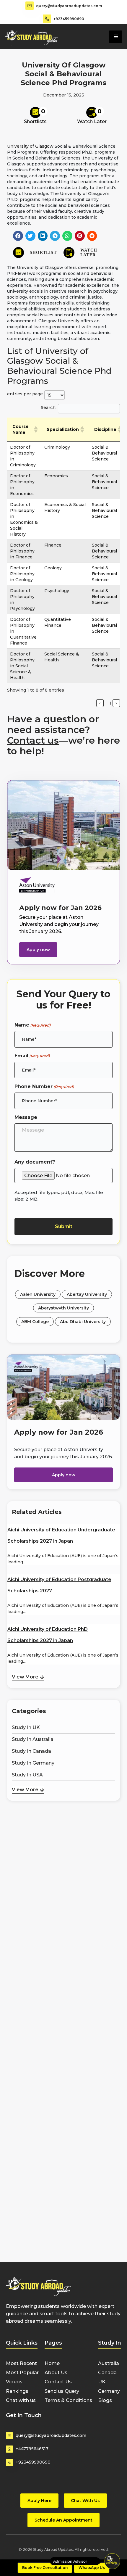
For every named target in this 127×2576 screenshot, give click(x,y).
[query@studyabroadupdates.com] (30, 6)
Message (26, 1117)
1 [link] (110, 703)
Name (32, 1025)
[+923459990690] (47, 19)
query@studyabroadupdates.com (69, 6)
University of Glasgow (30, 146)
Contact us (33, 740)
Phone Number (44, 1086)
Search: (49, 407)
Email (32, 1056)
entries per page (25, 394)
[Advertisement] (63, 1833)
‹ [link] (100, 703)
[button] (18, 236)
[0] (35, 112)
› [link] (116, 703)
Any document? (35, 1162)
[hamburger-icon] (116, 37)
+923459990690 (69, 19)
